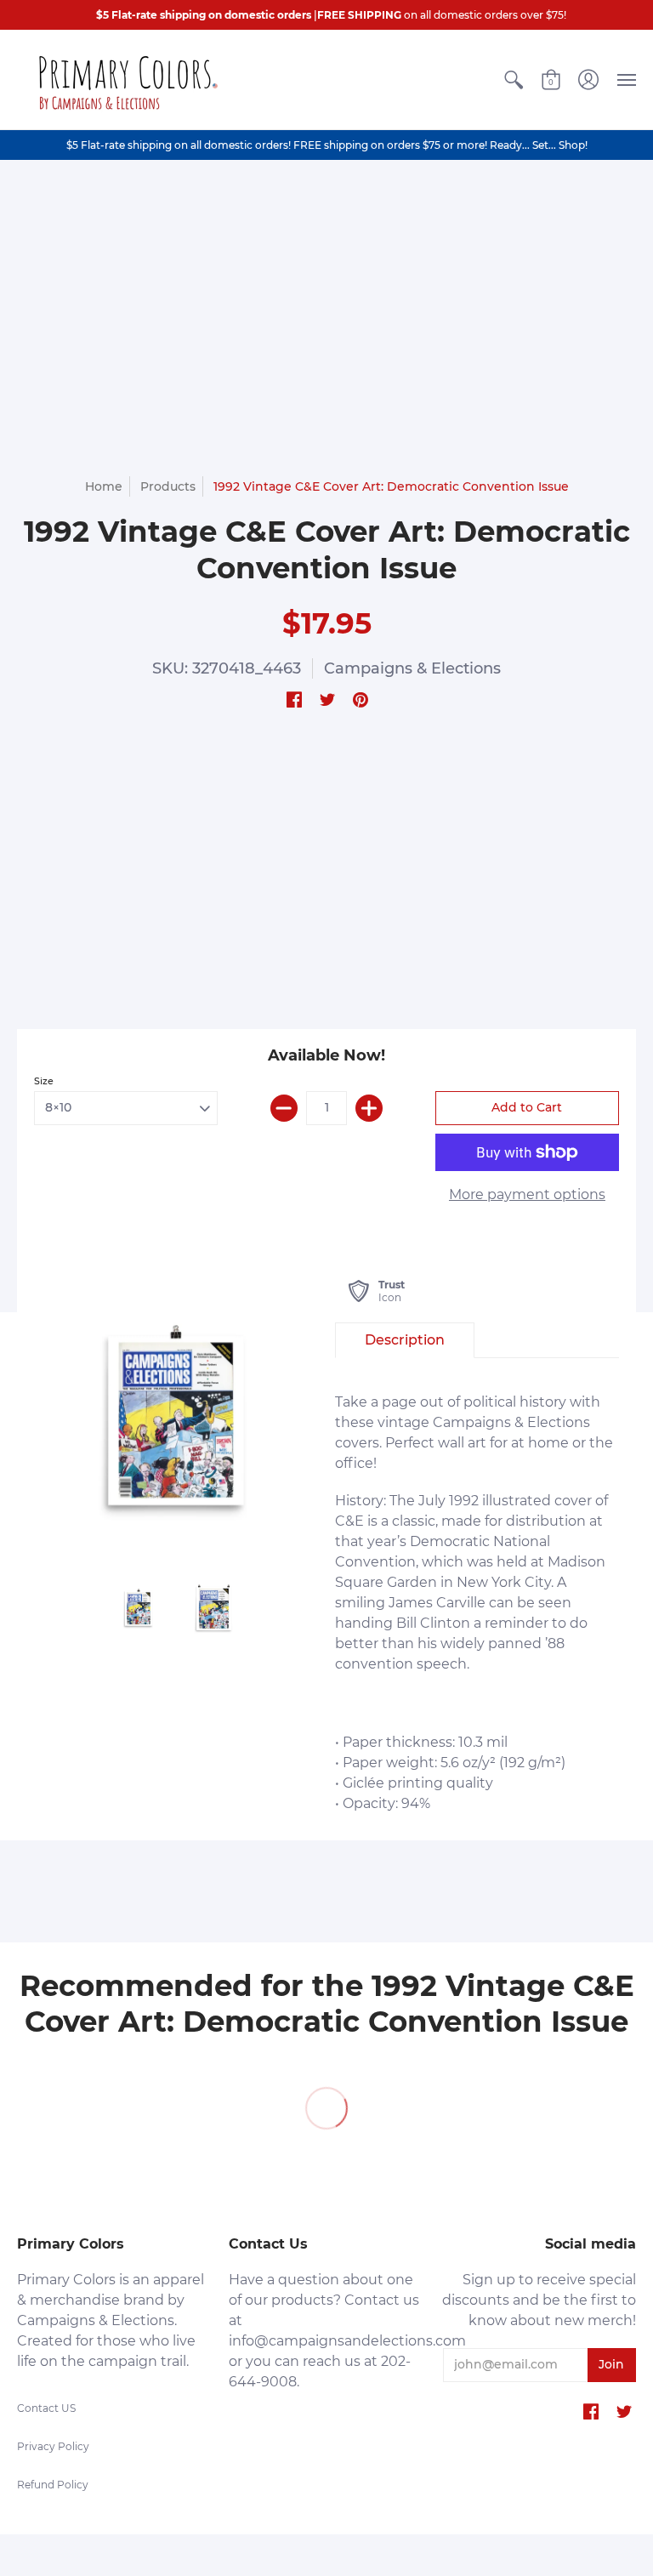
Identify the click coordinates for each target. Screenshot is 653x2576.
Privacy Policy (53, 2446)
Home (104, 486)
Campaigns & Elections (412, 668)
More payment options (527, 1194)
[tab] (405, 1340)
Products (168, 486)
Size (44, 1081)
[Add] (369, 1108)
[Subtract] (284, 1108)
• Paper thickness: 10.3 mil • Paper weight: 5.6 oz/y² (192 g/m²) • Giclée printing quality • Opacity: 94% (474, 1603)
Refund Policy (53, 2485)
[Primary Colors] (123, 80)
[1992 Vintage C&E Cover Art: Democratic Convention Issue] (176, 1420)
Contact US (46, 2408)
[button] (514, 80)
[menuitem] (514, 80)
